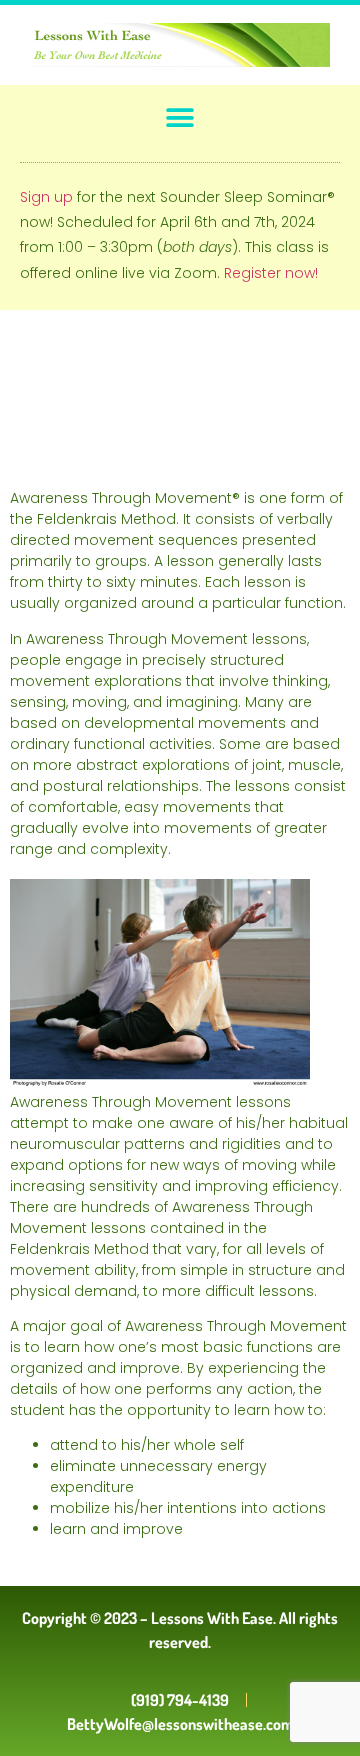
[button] (180, 117)
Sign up (46, 197)
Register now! (271, 273)
